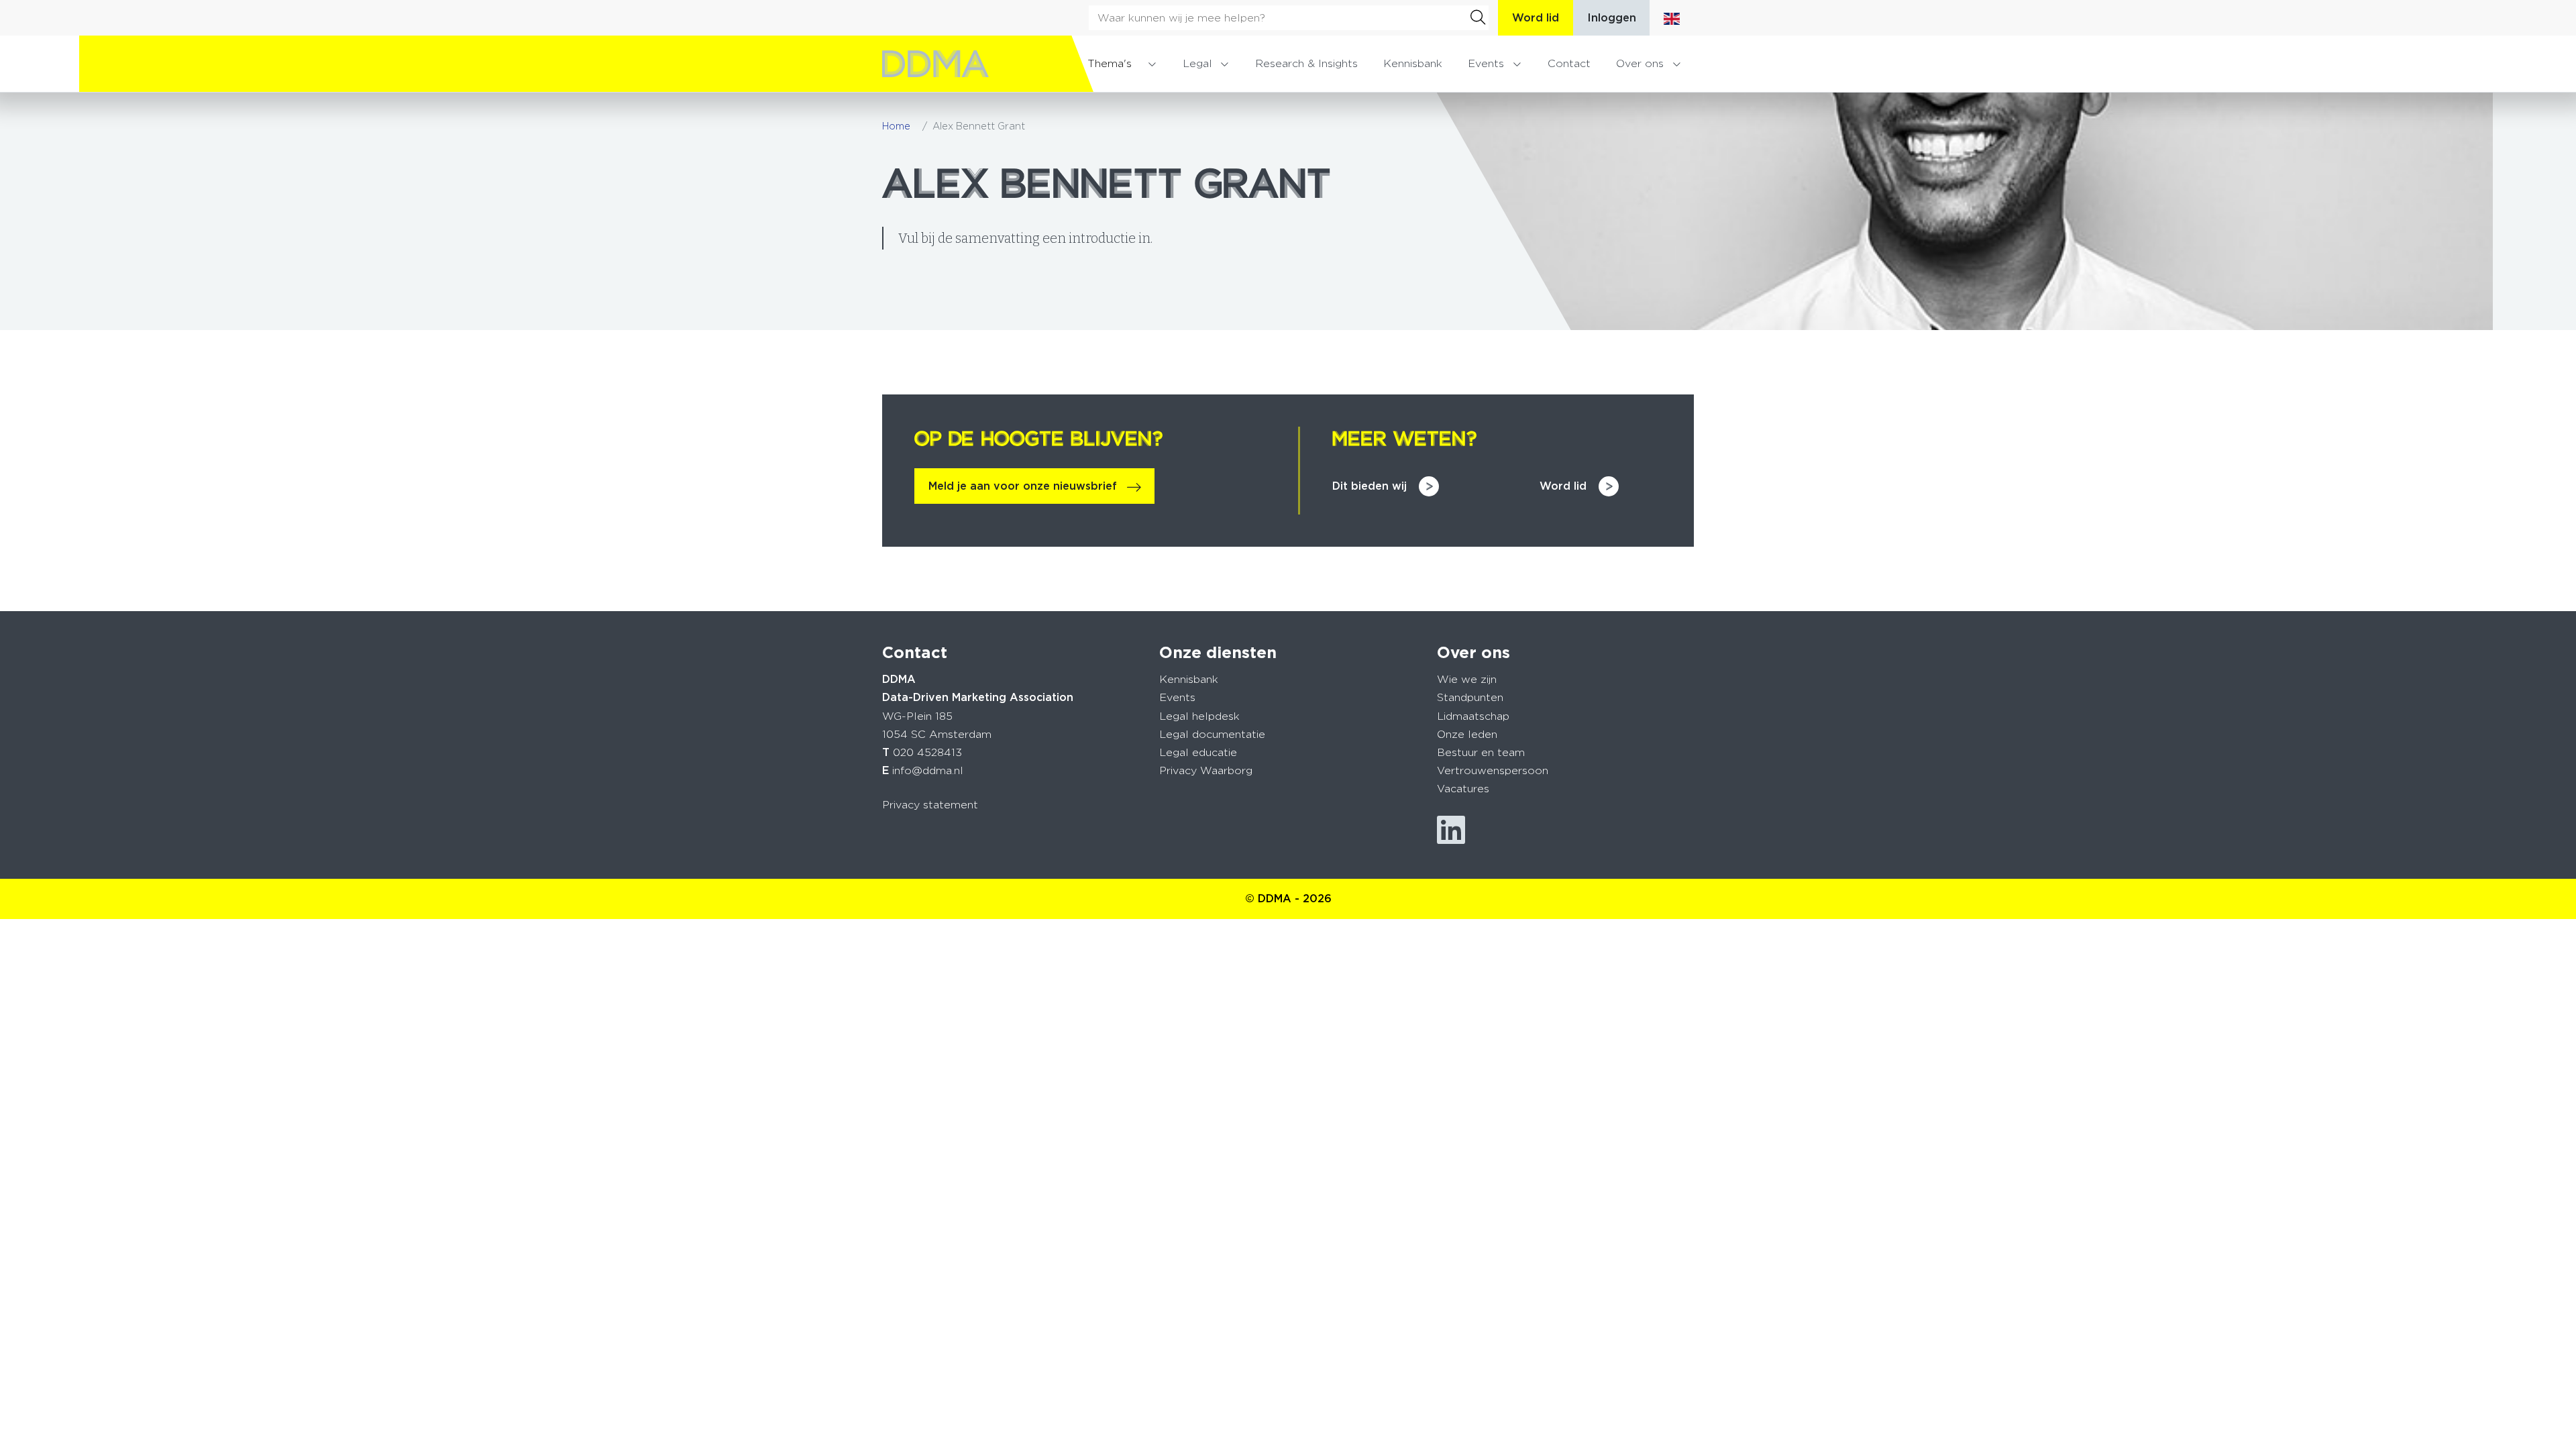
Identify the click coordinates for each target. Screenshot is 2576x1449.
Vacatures (1463, 789)
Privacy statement (930, 805)
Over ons (1640, 63)
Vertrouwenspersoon (1493, 770)
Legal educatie (1198, 752)
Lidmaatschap (1473, 716)
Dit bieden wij (1370, 486)
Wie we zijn (1467, 679)
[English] (1672, 18)
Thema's (1110, 63)
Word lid (1536, 18)
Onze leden (1467, 734)
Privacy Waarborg (1206, 770)
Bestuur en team (1481, 752)
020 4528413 (927, 752)
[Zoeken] (1478, 17)
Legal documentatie (1212, 734)
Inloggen (1612, 18)
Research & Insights (1306, 63)
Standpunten (1470, 697)
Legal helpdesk (1199, 716)
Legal (1197, 63)
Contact (1569, 63)
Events (1486, 63)
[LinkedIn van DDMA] (1451, 830)
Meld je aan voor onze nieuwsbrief (1023, 486)
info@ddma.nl (928, 770)
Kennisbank (1413, 63)
